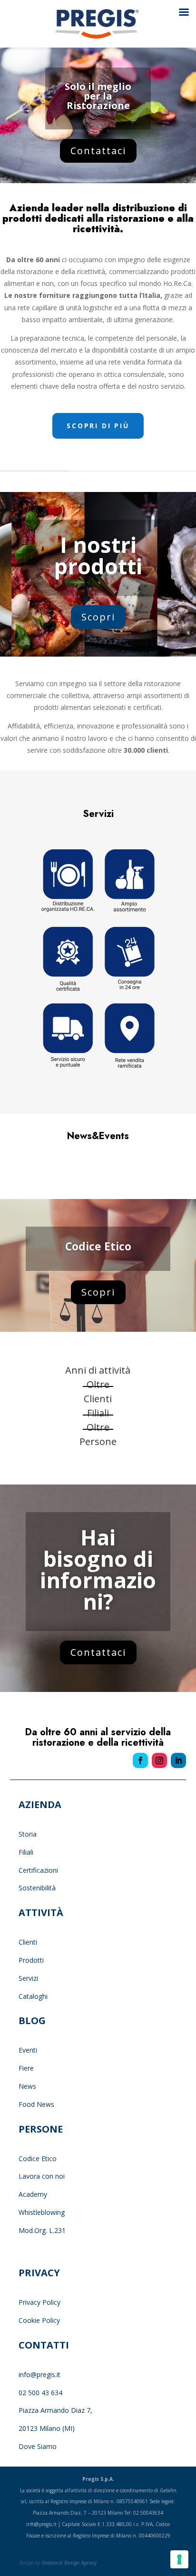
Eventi (28, 2050)
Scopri (98, 617)
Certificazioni (38, 1870)
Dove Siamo (38, 2446)
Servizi (28, 1978)
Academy (33, 2194)
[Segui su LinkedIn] (178, 1760)
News (27, 2086)
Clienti (28, 1942)
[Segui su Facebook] (140, 1760)
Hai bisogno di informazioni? (98, 1569)
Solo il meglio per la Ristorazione (98, 96)
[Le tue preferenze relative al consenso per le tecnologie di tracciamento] (179, 2559)
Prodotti (31, 1960)
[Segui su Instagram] (159, 1760)
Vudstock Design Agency (69, 2563)
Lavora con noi (42, 2176)
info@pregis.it (39, 2374)
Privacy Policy (40, 2302)
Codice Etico (98, 1246)
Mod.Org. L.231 (42, 2230)
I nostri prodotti (98, 555)
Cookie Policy (39, 2320)
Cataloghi (33, 1996)
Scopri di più (98, 426)
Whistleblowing (42, 2212)
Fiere (26, 2068)
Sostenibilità (37, 1888)
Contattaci (98, 151)
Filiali (26, 1852)
